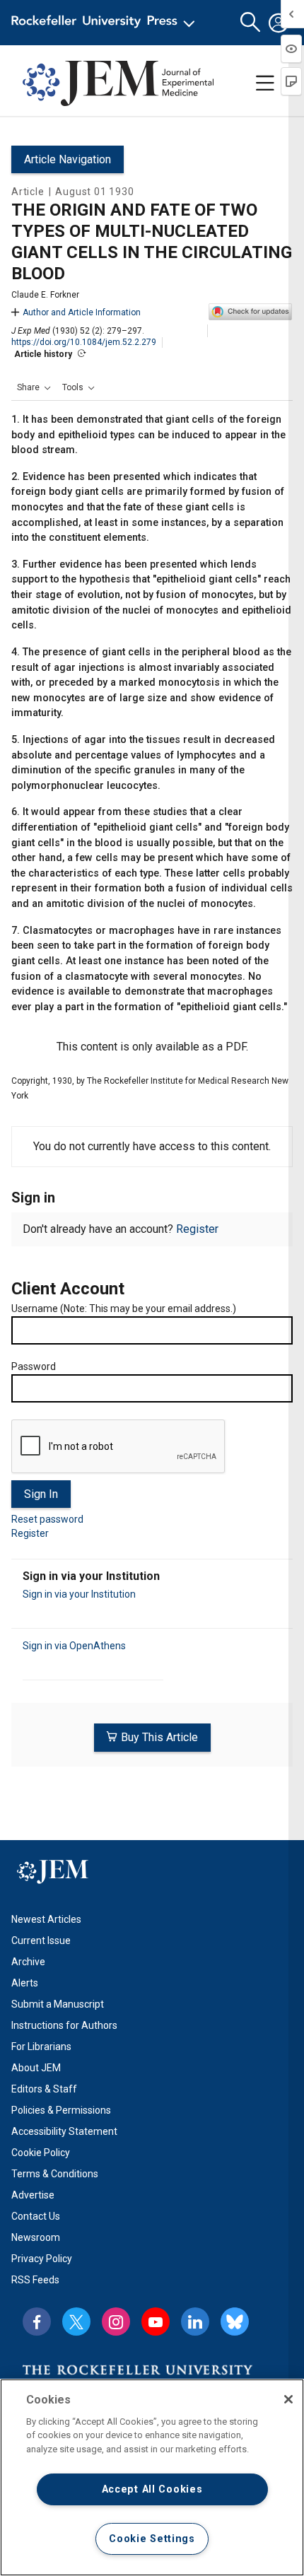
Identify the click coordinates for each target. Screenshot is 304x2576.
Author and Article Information (82, 312)
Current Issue (41, 1940)
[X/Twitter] (76, 2322)
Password (34, 1366)
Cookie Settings (152, 2539)
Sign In (41, 1494)
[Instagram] (116, 2322)
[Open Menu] (106, 23)
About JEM (36, 2068)
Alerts (25, 1983)
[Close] (288, 2399)
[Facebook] (37, 2322)
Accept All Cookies (152, 2489)
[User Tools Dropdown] (279, 23)
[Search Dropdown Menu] (250, 23)
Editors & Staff (44, 2089)
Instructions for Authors (64, 2025)
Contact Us (36, 2216)
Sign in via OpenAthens (74, 1646)
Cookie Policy (41, 2153)
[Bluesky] (235, 2322)
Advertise (33, 2195)
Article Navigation (68, 159)
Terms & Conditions (55, 2174)
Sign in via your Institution (79, 1594)
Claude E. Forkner (45, 295)
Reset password (47, 1519)
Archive (28, 1962)
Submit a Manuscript (58, 2004)
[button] (34, 387)
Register (197, 1229)
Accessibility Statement (64, 2131)
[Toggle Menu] (265, 83)
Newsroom (36, 2237)
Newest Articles (46, 1919)
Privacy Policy (42, 2259)
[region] (152, 2477)
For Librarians (41, 2047)
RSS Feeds (35, 2280)
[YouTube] (156, 2322)
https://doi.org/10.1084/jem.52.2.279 (84, 342)
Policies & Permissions (61, 2110)
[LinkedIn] (195, 2322)
